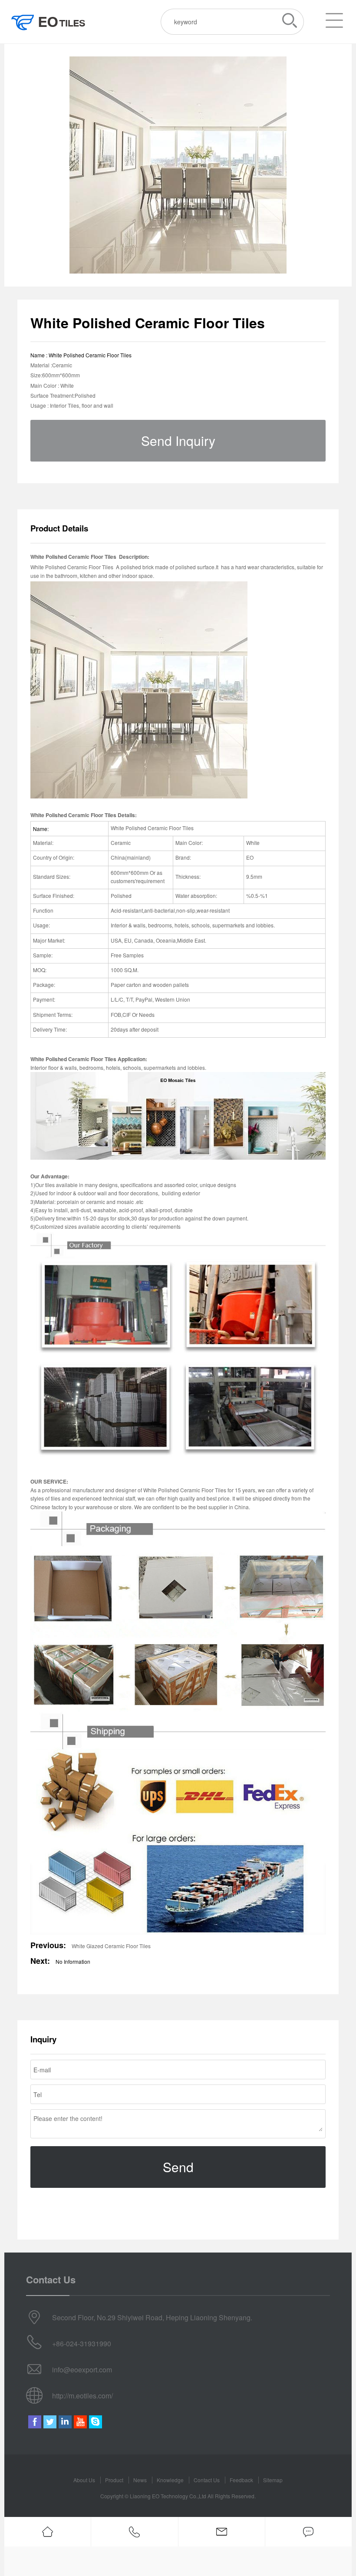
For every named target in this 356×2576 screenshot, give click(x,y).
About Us (84, 2480)
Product (114, 2480)
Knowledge (170, 2480)
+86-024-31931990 (82, 2343)
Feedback (241, 2480)
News (140, 2480)
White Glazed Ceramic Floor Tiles (111, 1946)
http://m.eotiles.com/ (82, 2396)
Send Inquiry (178, 440)
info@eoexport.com (82, 2370)
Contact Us (207, 2480)
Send (178, 2167)
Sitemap (273, 2480)
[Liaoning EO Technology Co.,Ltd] (48, 22)
